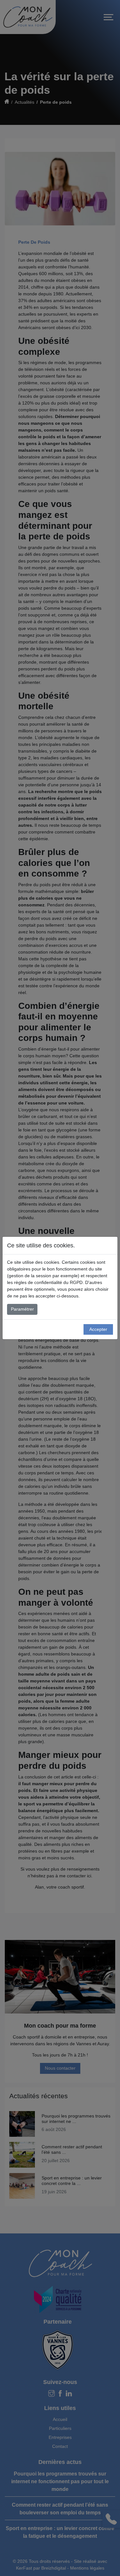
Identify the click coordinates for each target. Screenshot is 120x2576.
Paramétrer (22, 1309)
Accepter (98, 1329)
